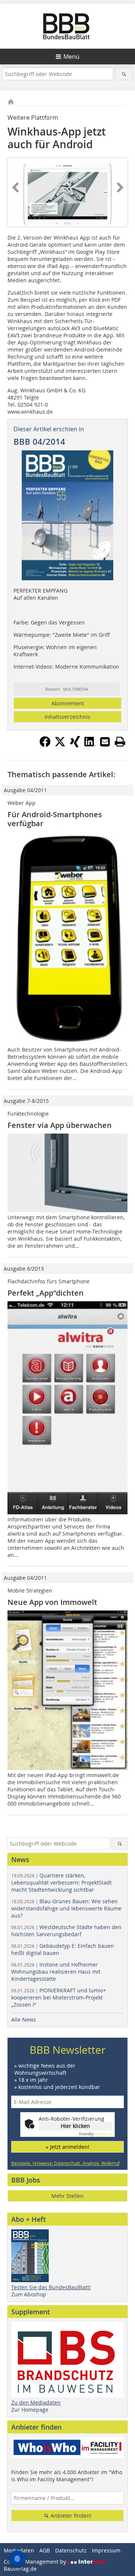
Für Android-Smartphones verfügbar (55, 819)
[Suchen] (124, 74)
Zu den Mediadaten (36, 2402)
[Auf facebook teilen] (45, 745)
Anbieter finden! (70, 2516)
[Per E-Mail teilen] (105, 742)
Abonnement (68, 703)
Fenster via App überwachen (60, 1125)
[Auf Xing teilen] (75, 745)
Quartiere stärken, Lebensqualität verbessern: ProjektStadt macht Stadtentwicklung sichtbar (61, 1882)
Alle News (24, 2020)
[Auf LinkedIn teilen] (90, 745)
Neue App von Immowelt (52, 1602)
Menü (71, 57)
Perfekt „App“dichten (46, 1293)
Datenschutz (71, 2550)
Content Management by (36, 2562)
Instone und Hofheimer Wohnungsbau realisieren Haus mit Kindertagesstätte (56, 1972)
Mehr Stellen (67, 2196)
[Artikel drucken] (120, 742)
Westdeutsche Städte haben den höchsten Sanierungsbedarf (66, 1931)
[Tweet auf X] (60, 745)
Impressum (106, 2550)
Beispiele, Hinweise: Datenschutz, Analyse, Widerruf (65, 2163)
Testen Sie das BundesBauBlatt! (51, 2287)
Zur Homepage (30, 2410)
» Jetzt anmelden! (67, 2147)
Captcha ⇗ (96, 2134)
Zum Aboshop (29, 2294)
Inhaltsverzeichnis (67, 717)
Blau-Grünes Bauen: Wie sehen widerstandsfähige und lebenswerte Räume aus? (66, 1908)
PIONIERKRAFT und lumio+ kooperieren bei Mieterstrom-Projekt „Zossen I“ (59, 1997)
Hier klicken (75, 2126)
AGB (45, 2550)
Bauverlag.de (20, 2569)
